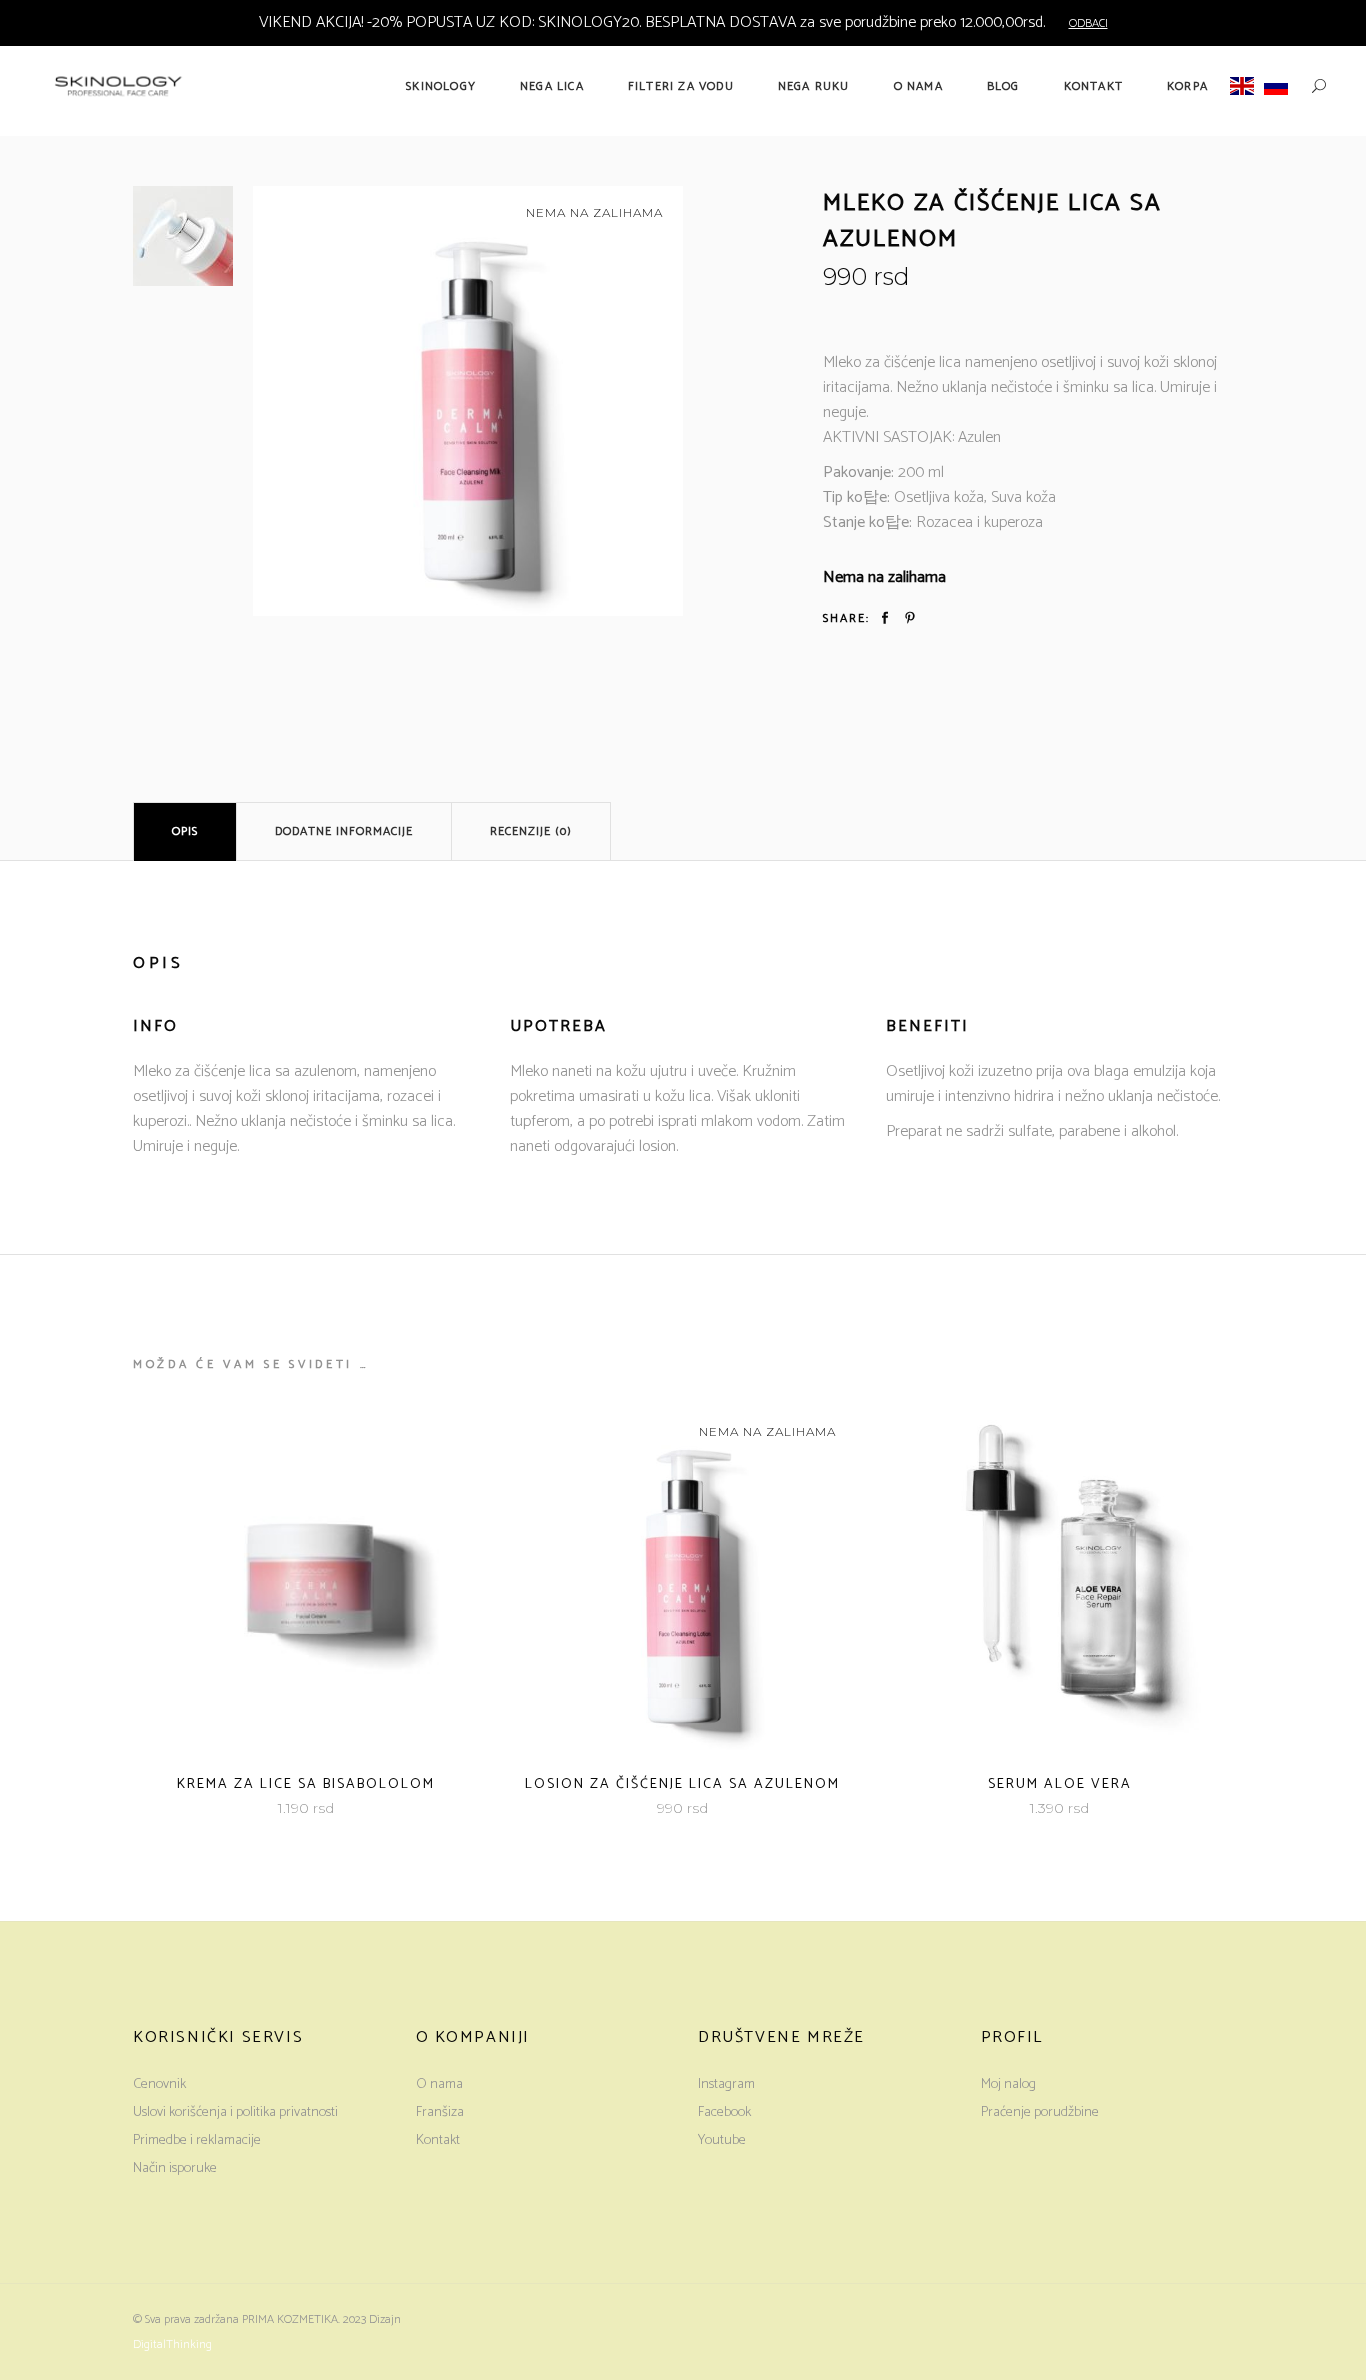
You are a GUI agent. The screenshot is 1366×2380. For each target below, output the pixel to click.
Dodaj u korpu (252, 1808)
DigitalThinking (172, 2344)
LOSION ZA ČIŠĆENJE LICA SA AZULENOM (682, 1784)
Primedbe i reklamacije (197, 2140)
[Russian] (1276, 86)
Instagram (726, 2084)
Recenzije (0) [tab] (531, 831)
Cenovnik (159, 2084)
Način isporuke (175, 2168)
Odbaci (1088, 23)
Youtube (722, 2140)
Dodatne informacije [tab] (344, 831)
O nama (439, 2084)
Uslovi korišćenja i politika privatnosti (235, 2112)
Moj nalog (1008, 2084)
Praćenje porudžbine (1040, 2112)
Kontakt (438, 2140)
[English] (1242, 86)
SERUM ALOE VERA (1060, 1784)
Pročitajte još (628, 1808)
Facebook (724, 2112)
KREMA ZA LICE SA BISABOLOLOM (306, 1784)
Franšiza (440, 2112)
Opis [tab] (185, 831)
